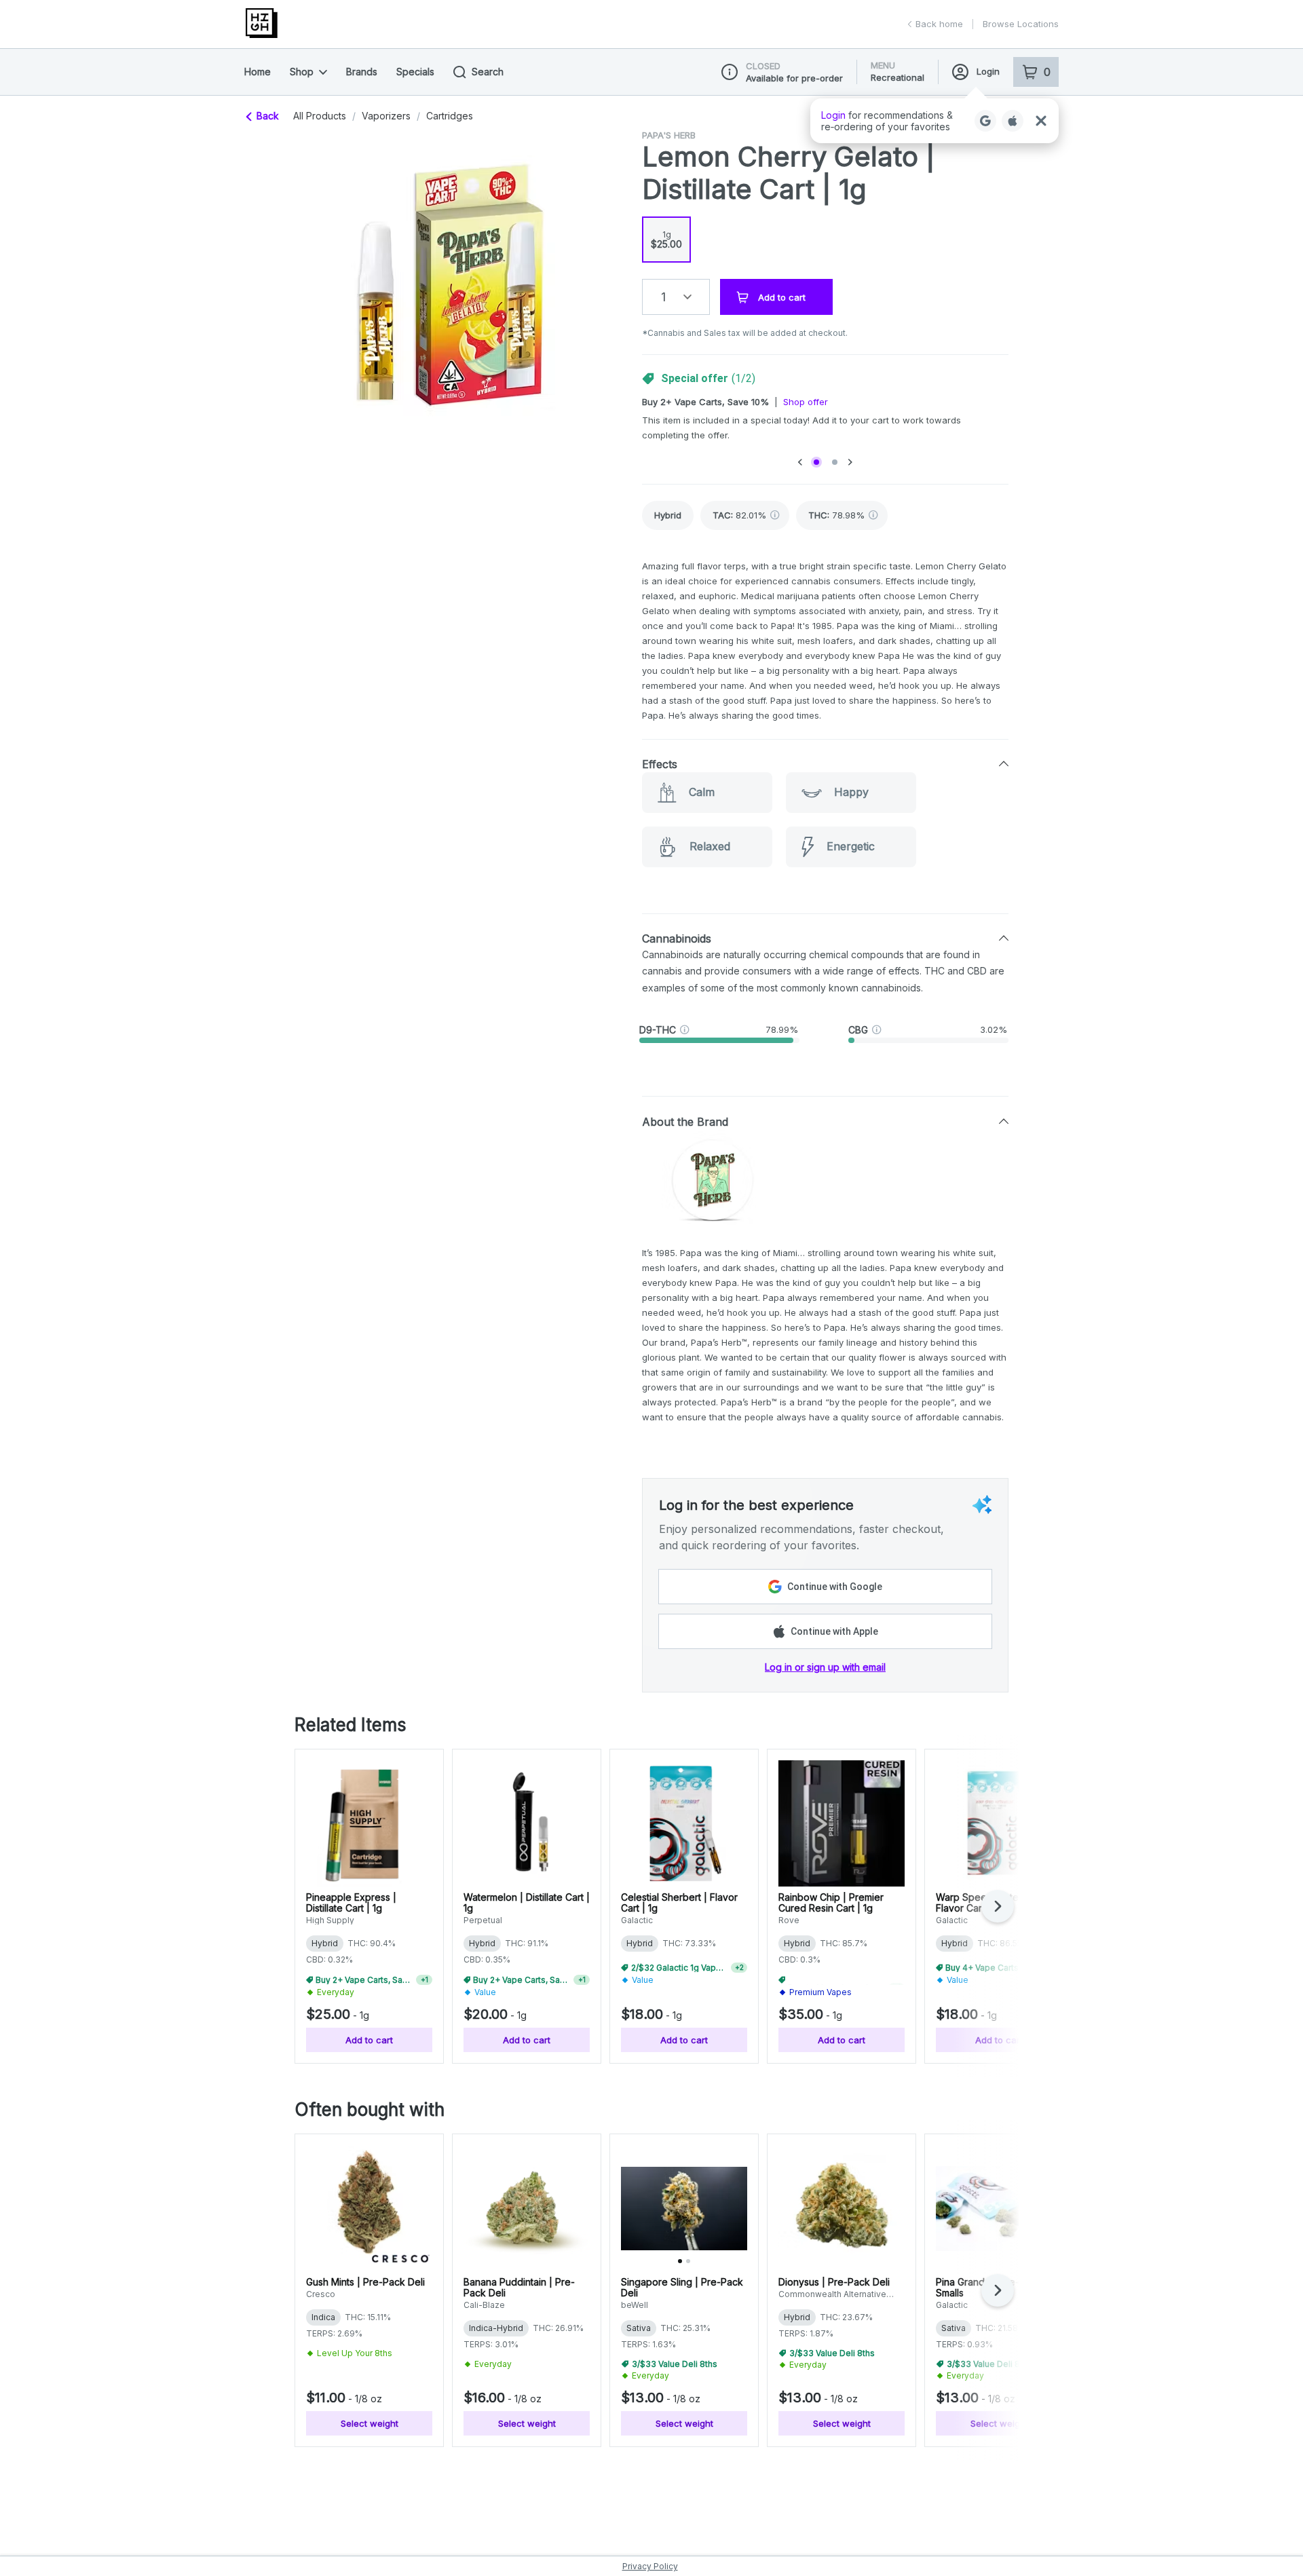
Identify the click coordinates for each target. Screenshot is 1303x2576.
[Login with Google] (985, 121)
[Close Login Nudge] (1041, 121)
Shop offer (806, 402)
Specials (415, 72)
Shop (302, 72)
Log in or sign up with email (825, 1667)
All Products (320, 116)
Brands (362, 72)
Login (988, 71)
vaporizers (386, 116)
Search (488, 72)
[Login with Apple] (1013, 121)
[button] (934, 121)
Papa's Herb (669, 135)
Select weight (370, 2423)
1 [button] (663, 297)
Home (258, 72)
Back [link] (268, 116)
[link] (668, 515)
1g (666, 240)
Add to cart (369, 2040)
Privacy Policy (650, 2566)
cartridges (450, 116)
